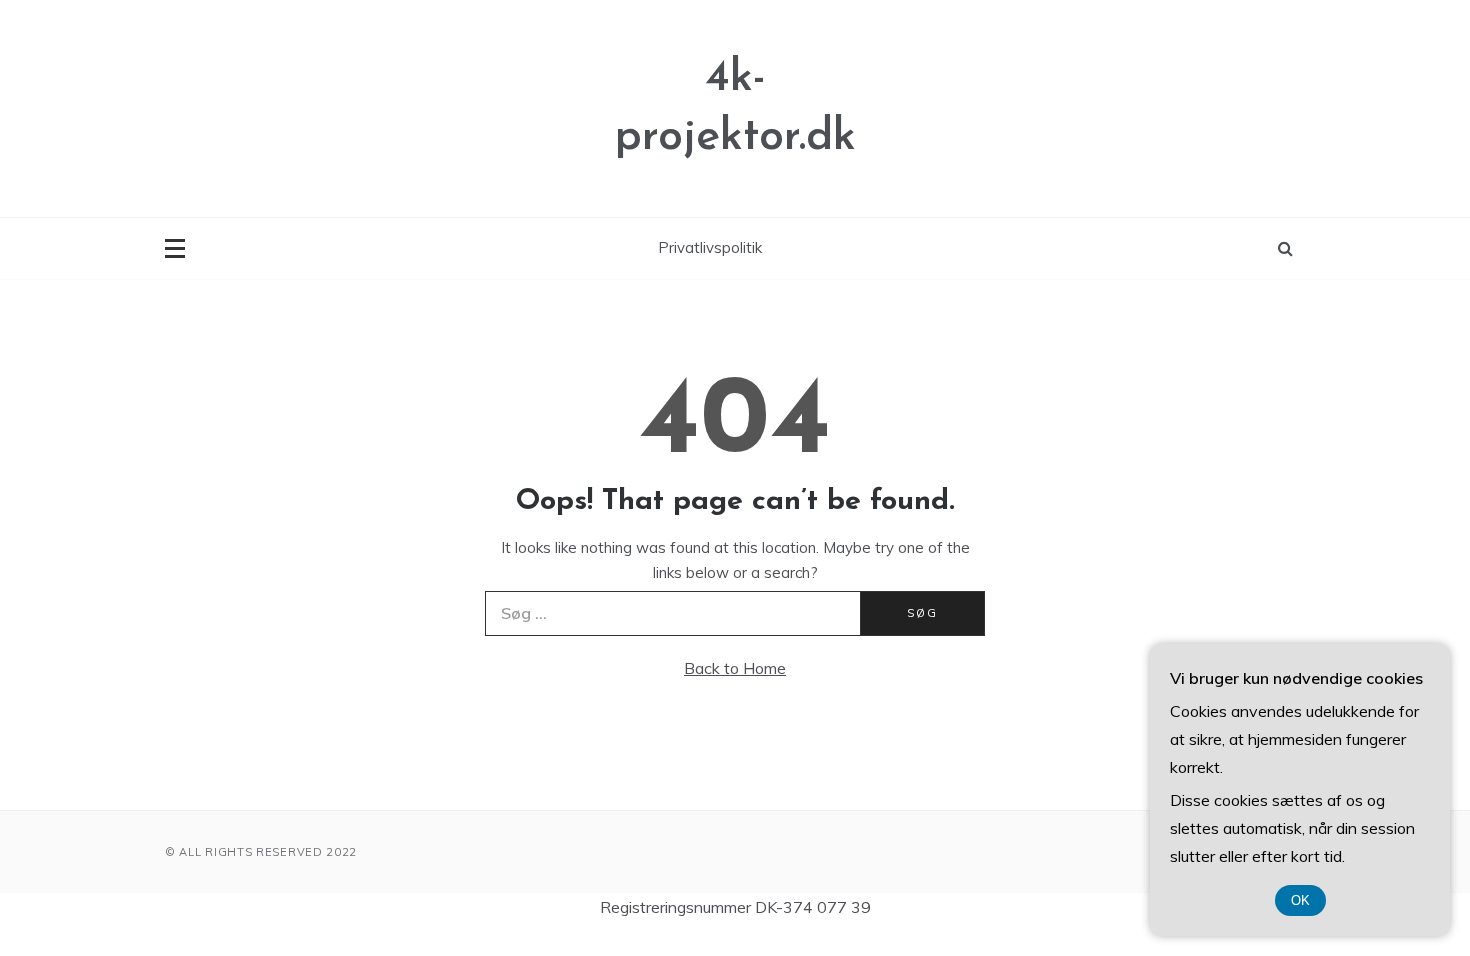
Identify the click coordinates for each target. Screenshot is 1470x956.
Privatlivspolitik (710, 247)
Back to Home (735, 668)
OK (1300, 900)
